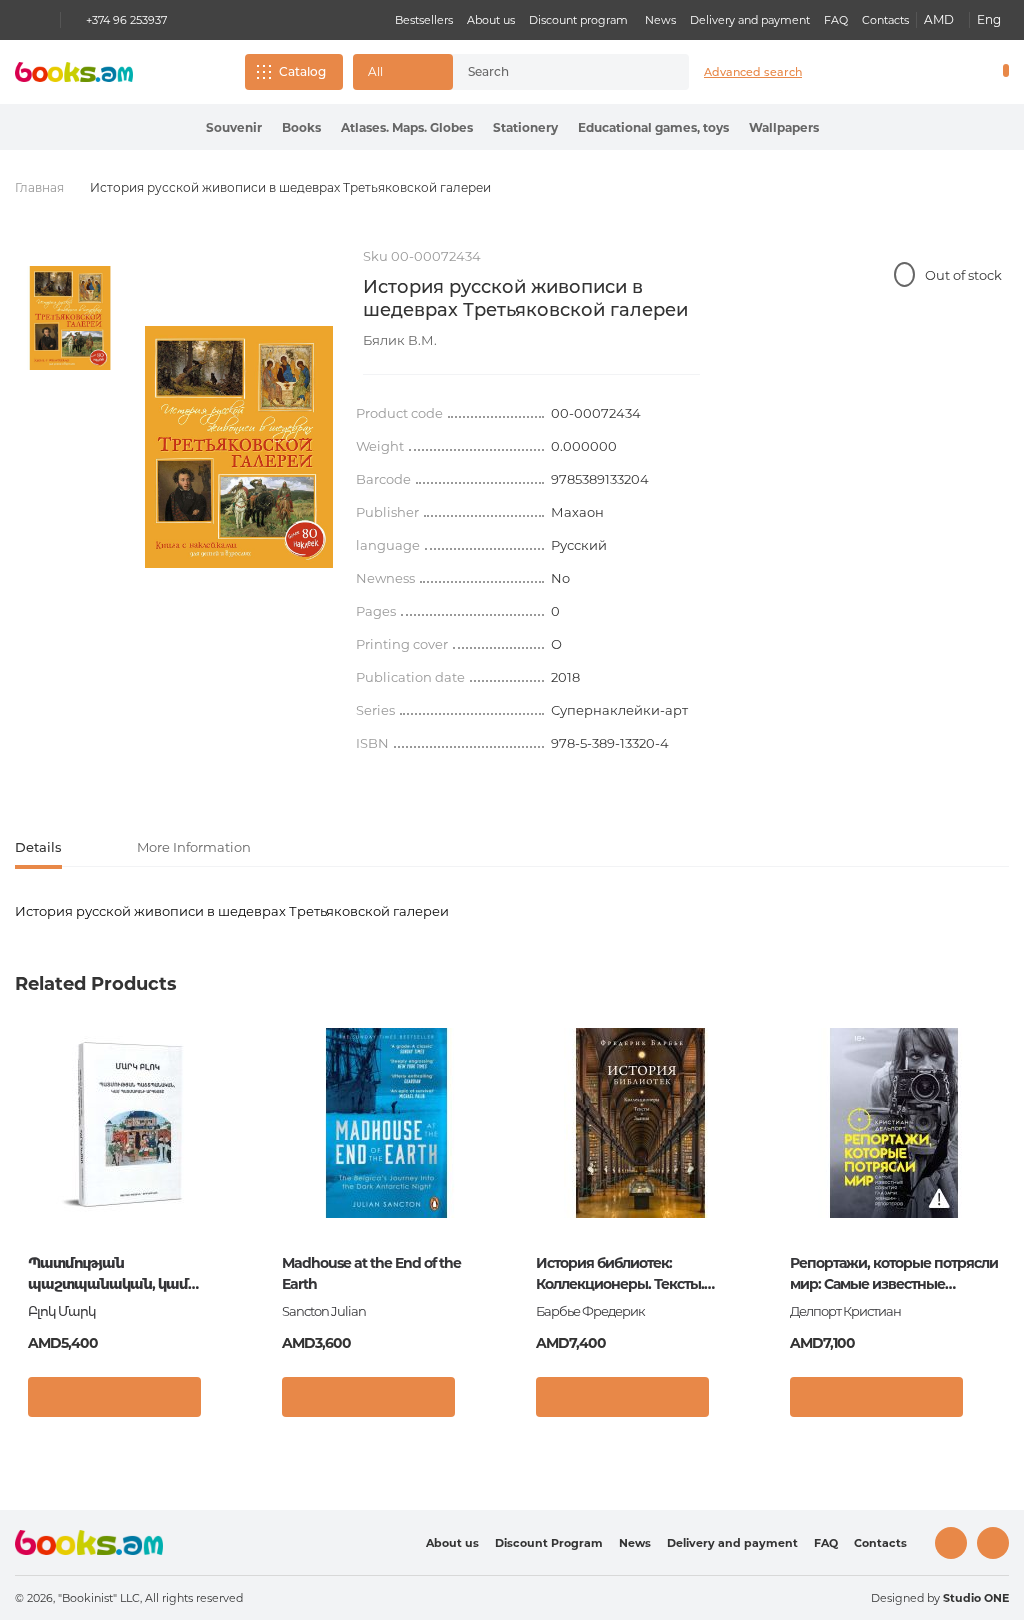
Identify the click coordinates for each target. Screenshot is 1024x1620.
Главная (39, 187)
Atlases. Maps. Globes (407, 127)
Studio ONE (976, 1598)
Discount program (578, 20)
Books (301, 127)
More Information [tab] (194, 847)
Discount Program (549, 1543)
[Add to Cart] (114, 1397)
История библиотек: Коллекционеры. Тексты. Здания (620, 1274)
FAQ (836, 20)
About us (491, 20)
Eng (989, 19)
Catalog (302, 71)
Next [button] (992, 1181)
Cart (1001, 72)
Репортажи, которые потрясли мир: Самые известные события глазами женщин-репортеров (894, 1274)
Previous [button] (31, 1181)
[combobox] (553, 72)
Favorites (954, 72)
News (660, 20)
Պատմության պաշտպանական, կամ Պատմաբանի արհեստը (112, 1274)
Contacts (885, 20)
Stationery (525, 127)
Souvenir (234, 127)
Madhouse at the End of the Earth (371, 1273)
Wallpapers (784, 127)
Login (920, 72)
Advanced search (753, 72)
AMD (939, 19)
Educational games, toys (653, 127)
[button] (403, 72)
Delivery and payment (750, 20)
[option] (70, 318)
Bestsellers (424, 20)
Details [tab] (38, 847)
